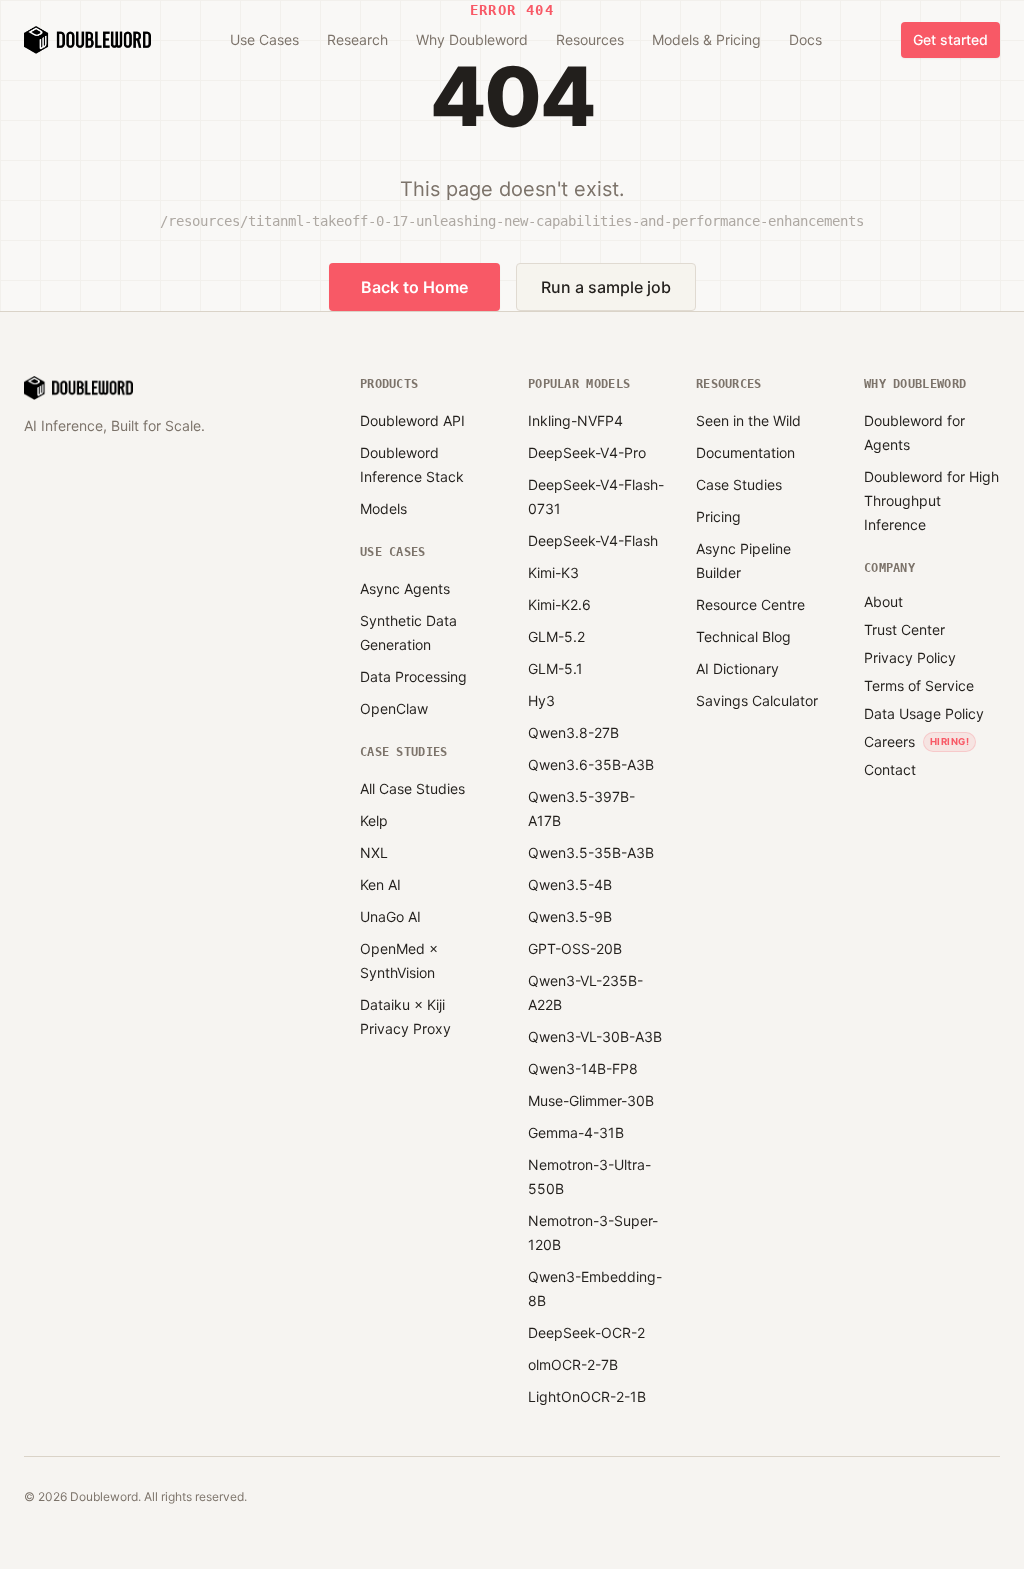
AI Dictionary (737, 668)
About (883, 601)
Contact (890, 769)
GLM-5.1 (555, 668)
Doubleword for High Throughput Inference (931, 500)
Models (383, 508)
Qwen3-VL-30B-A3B (595, 1036)
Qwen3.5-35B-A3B (591, 852)
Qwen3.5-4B (570, 884)
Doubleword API (412, 420)
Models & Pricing (706, 39)
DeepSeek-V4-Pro (587, 452)
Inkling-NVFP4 (575, 420)
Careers (889, 741)
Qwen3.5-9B (570, 916)
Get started (950, 39)
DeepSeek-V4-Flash (593, 540)
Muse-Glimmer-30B (591, 1100)
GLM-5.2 (556, 636)
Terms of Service (919, 685)
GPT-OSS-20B (575, 948)
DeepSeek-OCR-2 (586, 1332)
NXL (374, 852)
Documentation (745, 452)
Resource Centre (750, 604)
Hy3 (541, 700)
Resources (590, 39)
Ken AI (380, 884)
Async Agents (405, 588)
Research (357, 39)
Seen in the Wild (748, 420)
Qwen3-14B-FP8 (583, 1068)
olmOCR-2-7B (573, 1364)
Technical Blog (743, 636)
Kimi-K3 (553, 572)
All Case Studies (412, 788)
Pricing (718, 516)
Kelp (374, 820)
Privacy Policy (910, 657)
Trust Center (904, 629)
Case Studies (739, 484)
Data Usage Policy (924, 713)
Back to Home (414, 287)
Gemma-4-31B (576, 1132)
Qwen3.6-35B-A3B (591, 764)
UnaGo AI (390, 916)
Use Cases (264, 39)
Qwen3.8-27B (573, 732)
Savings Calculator (757, 700)
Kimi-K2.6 (559, 604)
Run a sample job (606, 287)
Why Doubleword (472, 39)
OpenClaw (394, 708)
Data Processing (413, 676)
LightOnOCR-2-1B (587, 1396)
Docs (805, 39)
